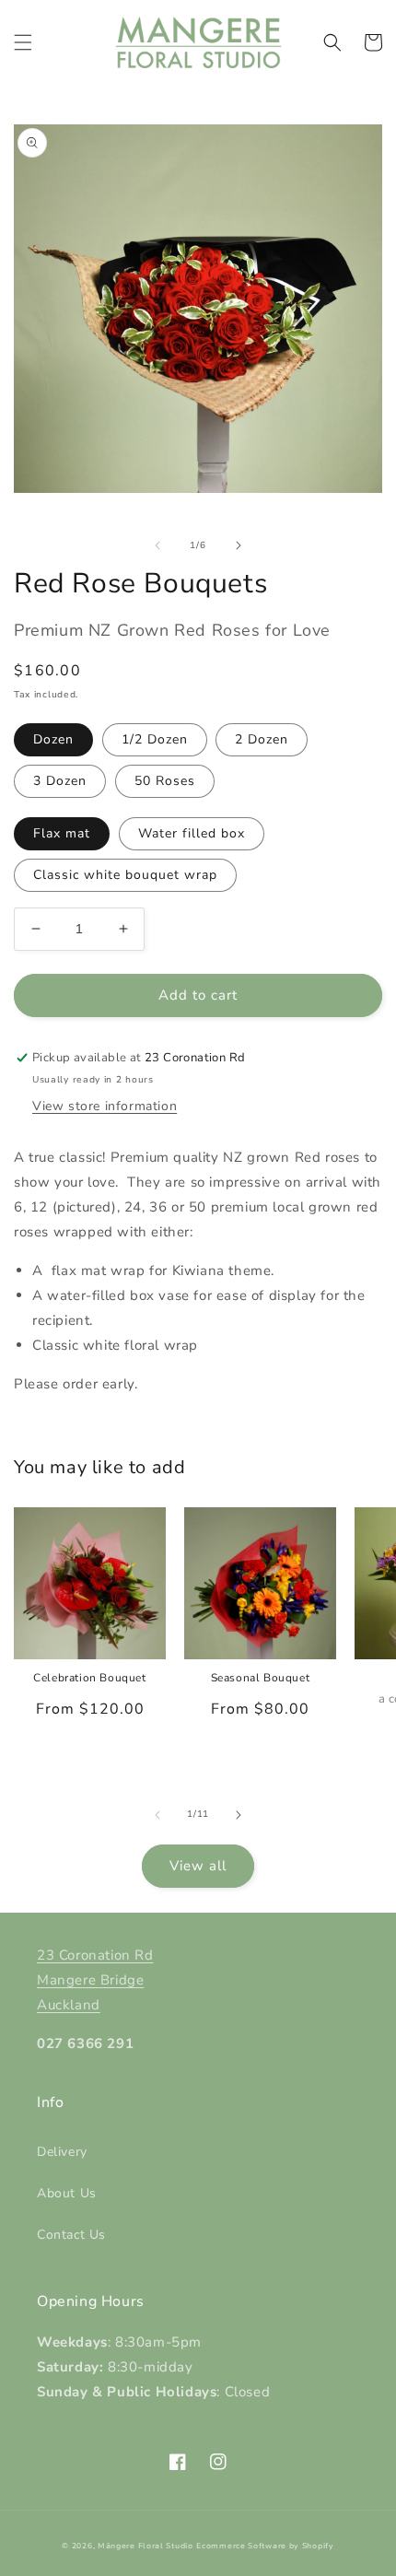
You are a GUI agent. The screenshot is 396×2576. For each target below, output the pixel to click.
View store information (105, 1106)
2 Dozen (262, 739)
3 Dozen (60, 781)
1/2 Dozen (155, 739)
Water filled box (192, 833)
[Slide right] (239, 545)
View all (198, 1866)
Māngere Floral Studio (146, 2546)
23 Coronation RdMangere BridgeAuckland (95, 1980)
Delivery (62, 2152)
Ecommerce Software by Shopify (265, 2546)
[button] (23, 42)
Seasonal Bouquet (261, 1678)
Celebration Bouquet (89, 1678)
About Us (67, 2193)
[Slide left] (157, 545)
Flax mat (62, 833)
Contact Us (71, 2235)
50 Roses (165, 781)
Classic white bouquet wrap (125, 875)
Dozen (53, 739)
